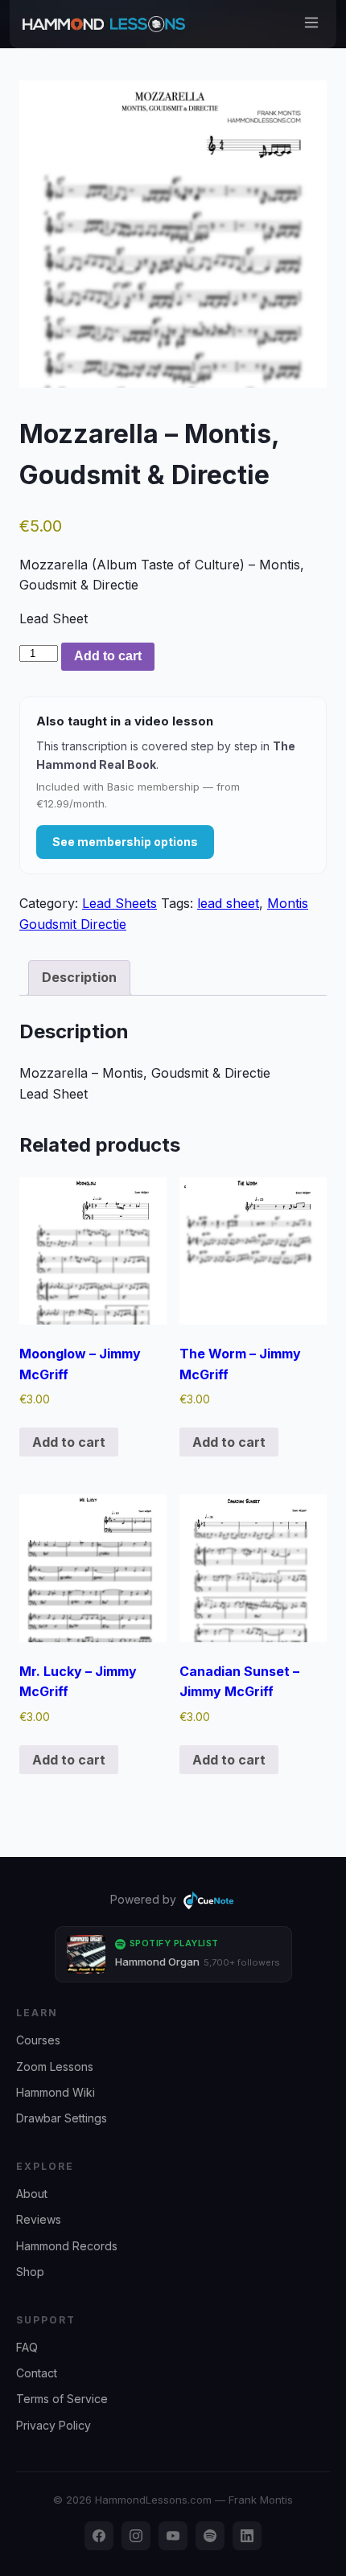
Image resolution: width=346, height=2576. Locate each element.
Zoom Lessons (55, 2067)
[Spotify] (210, 2536)
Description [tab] (79, 977)
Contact (37, 2373)
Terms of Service (62, 2399)
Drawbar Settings (62, 2118)
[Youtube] (173, 2536)
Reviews (39, 2219)
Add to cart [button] (69, 1442)
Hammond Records (67, 2246)
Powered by (143, 1899)
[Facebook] (99, 2536)
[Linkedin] (247, 2536)
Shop (30, 2272)
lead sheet (228, 903)
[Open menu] (311, 24)
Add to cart (108, 656)
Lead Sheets (119, 903)
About (32, 2194)
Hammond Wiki (56, 2092)
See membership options (125, 842)
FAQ (27, 2347)
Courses (38, 2040)
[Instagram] (136, 2536)
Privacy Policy (54, 2425)
